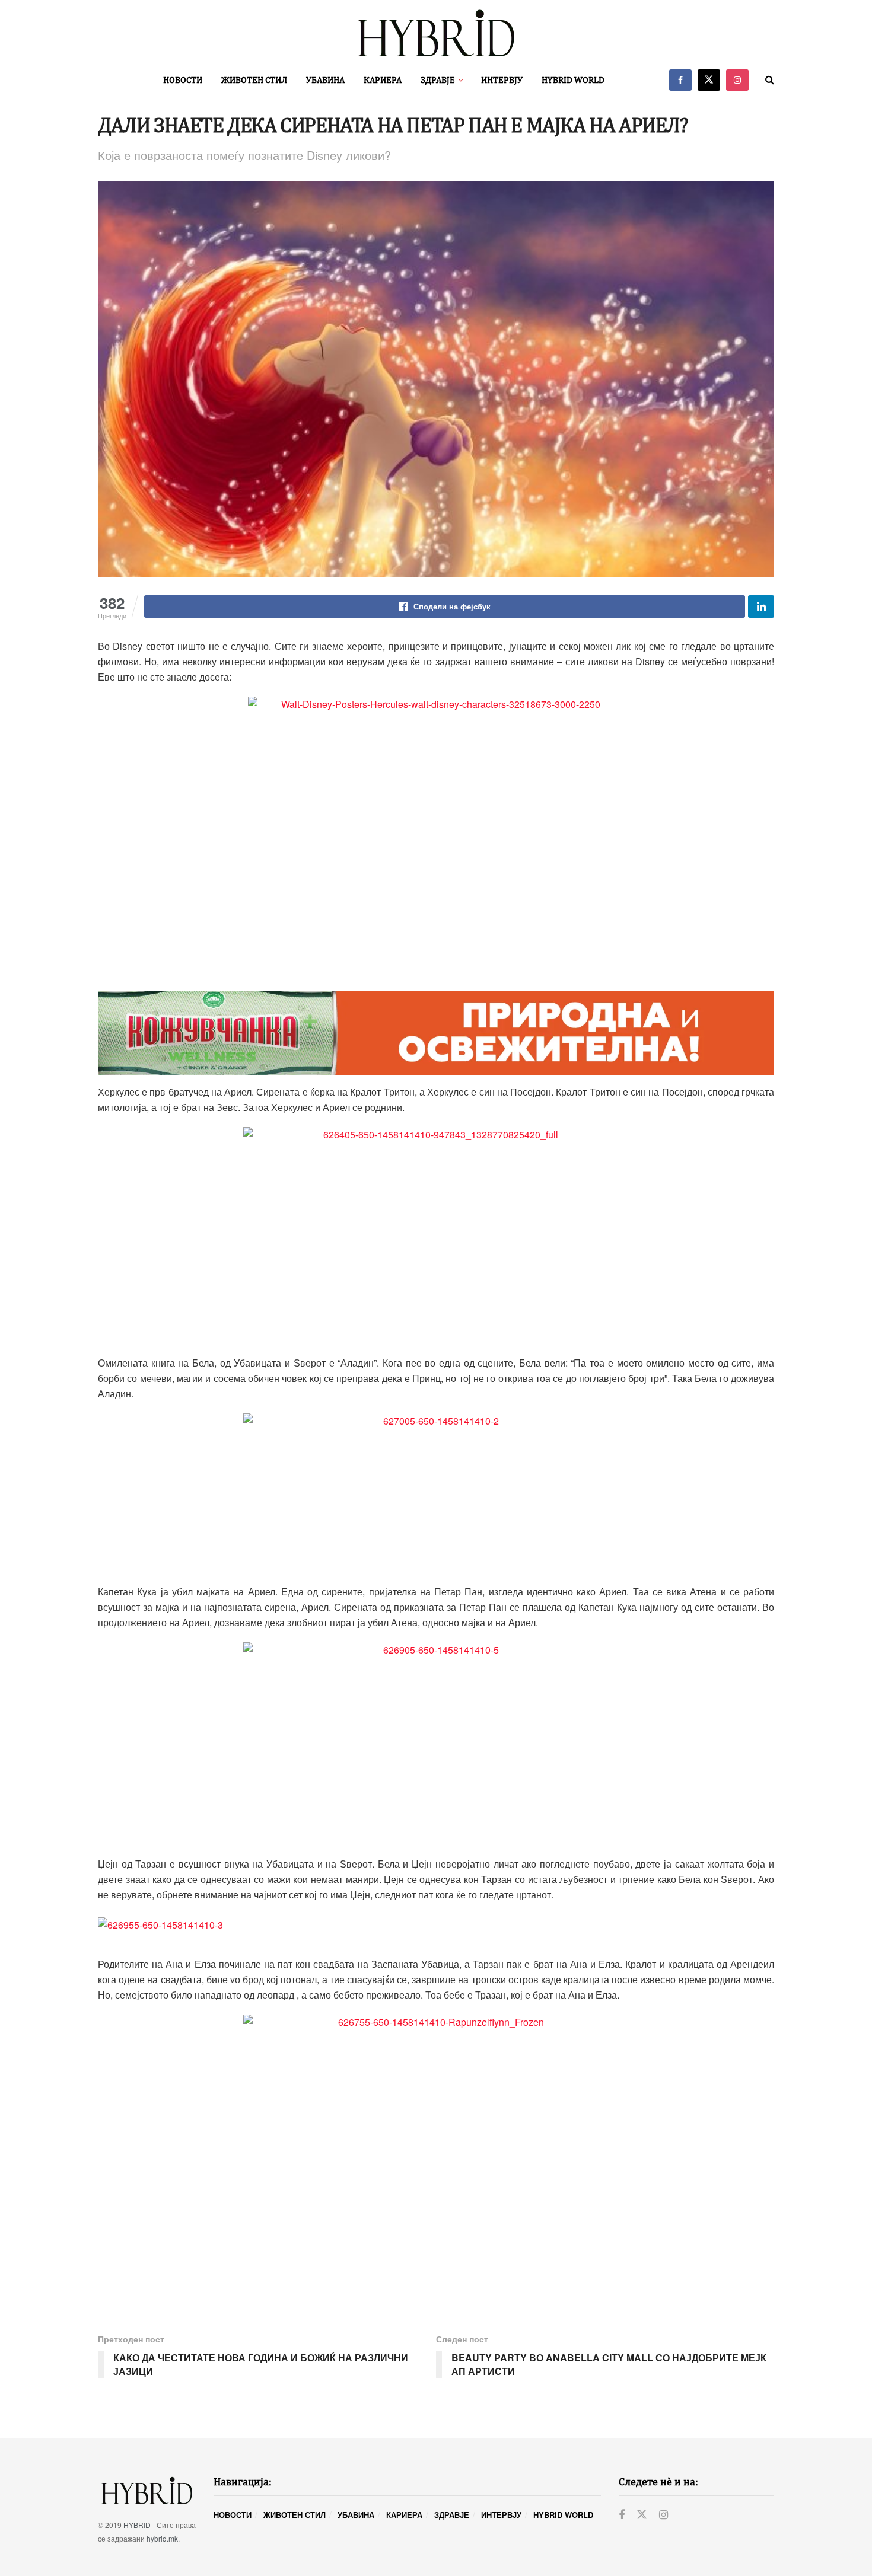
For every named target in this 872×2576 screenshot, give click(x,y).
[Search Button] (770, 80)
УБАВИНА (325, 80)
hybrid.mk (162, 2538)
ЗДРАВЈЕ (438, 80)
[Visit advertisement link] (436, 1033)
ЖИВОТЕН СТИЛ (254, 80)
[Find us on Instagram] (737, 80)
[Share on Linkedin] (761, 607)
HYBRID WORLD (573, 80)
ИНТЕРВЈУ (502, 80)
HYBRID (137, 2525)
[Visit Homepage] (436, 33)
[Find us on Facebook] (680, 80)
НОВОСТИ (183, 80)
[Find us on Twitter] (709, 80)
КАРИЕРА (383, 80)
